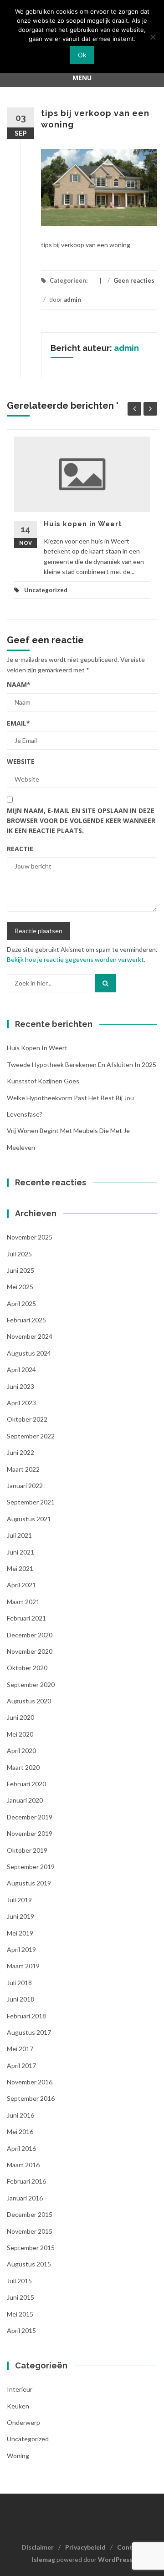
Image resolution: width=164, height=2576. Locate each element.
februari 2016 (26, 2181)
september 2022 (31, 1436)
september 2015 (31, 2248)
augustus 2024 (29, 1353)
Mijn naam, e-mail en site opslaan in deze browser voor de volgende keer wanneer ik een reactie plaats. (81, 821)
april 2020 (21, 1750)
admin (72, 300)
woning (18, 2456)
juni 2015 (20, 2297)
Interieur (20, 2389)
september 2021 (31, 1502)
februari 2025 (26, 1320)
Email (18, 723)
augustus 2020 (29, 1701)
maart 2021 (23, 1602)
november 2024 (30, 1336)
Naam (19, 684)
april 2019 (21, 1949)
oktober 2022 (27, 1419)
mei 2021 (20, 1568)
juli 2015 (19, 2281)
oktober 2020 (27, 1668)
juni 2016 (20, 2115)
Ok (82, 55)
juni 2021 (20, 1552)
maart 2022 (23, 1469)
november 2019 (30, 1833)
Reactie (20, 849)
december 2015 (30, 2214)
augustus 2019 (29, 1883)
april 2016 (21, 2148)
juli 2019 (19, 1900)
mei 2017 (20, 2049)
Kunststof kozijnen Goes (43, 1081)
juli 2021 (19, 1535)
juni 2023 (20, 1386)
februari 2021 (26, 1618)
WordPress (115, 2559)
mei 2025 (20, 1287)
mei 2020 (20, 1734)
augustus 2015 (29, 2264)
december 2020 (30, 1635)
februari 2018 (26, 2016)
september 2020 (31, 1684)
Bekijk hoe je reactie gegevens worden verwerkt (75, 959)
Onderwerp (23, 2422)
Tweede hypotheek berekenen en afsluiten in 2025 (82, 1064)
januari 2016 (25, 2198)
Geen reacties (134, 280)
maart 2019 (23, 1966)
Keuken (18, 2406)
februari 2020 (26, 1784)
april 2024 (21, 1369)
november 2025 (30, 1237)
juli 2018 (19, 1983)
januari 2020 (25, 1800)
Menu (82, 78)
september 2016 (31, 2098)
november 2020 (30, 1651)
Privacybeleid (85, 2547)
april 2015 (21, 2330)
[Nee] (153, 37)
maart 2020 (23, 1767)
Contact (130, 2547)
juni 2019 (20, 1916)
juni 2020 (20, 1717)
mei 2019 (20, 1933)
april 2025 (21, 1303)
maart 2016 (23, 2165)
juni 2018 (20, 1999)
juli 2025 (19, 1254)
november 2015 (30, 2231)
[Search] (105, 983)
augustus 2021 (29, 1519)
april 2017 (21, 2065)
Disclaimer (38, 2547)
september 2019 (31, 1867)
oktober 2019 (27, 1850)
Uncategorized (46, 590)
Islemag (44, 2559)
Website (21, 761)
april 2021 (21, 1585)
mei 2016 (20, 2131)
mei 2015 (20, 2314)
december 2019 (30, 1817)
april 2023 (21, 1403)
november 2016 (30, 2082)
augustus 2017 (29, 2032)
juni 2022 (20, 1452)
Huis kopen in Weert (83, 524)
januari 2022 (25, 1486)
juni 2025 (20, 1270)
